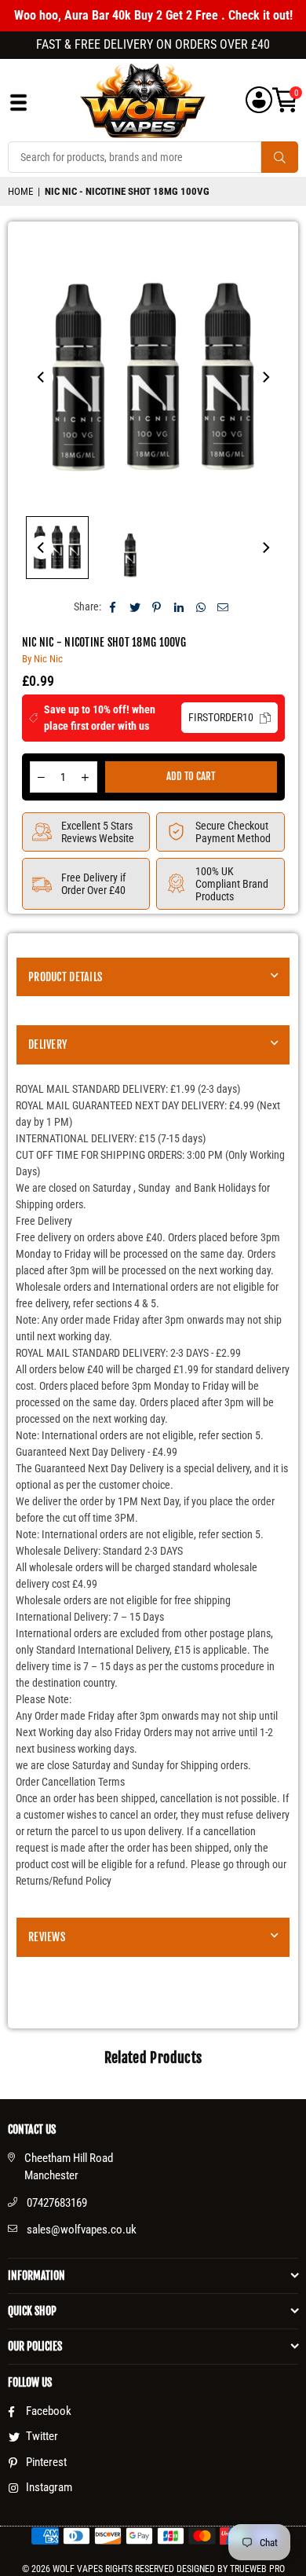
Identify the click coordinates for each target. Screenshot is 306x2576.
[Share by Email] (223, 607)
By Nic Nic (42, 659)
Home (20, 191)
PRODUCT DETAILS (65, 977)
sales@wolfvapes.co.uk (82, 2230)
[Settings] (259, 100)
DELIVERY (47, 1044)
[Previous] (42, 377)
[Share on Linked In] (179, 607)
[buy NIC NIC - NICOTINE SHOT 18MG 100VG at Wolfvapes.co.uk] (57, 548)
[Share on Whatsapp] (201, 607)
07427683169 (57, 2203)
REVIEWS (47, 1937)
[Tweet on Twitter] (135, 607)
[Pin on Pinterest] (157, 607)
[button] (285, 100)
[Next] (265, 377)
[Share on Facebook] (113, 607)
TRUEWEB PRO (257, 2569)
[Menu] (18, 106)
